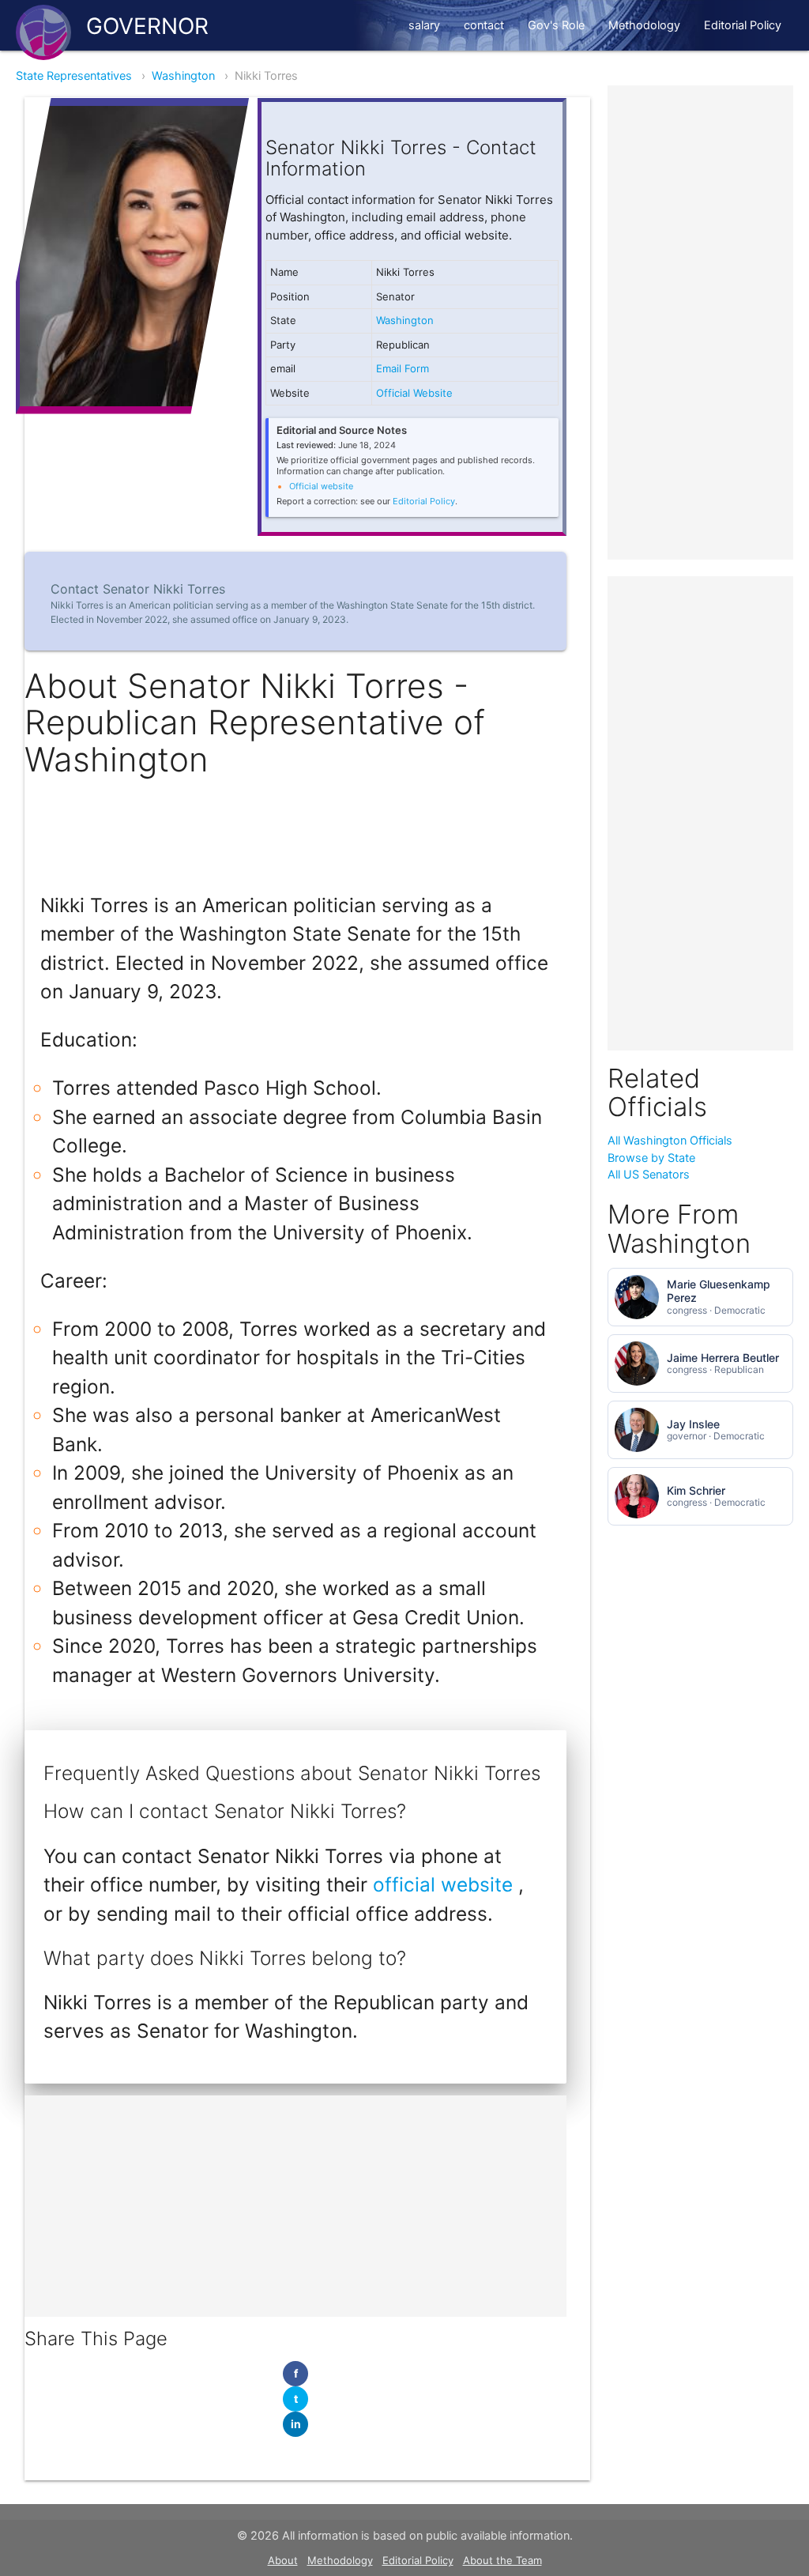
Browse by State (651, 1158)
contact (484, 25)
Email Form (403, 368)
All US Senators (649, 1175)
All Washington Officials (670, 1141)
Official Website (414, 393)
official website (446, 1884)
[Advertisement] (295, 2206)
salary (424, 25)
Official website (321, 486)
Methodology (644, 25)
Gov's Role (556, 25)
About (283, 2560)
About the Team (502, 2560)
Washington (183, 76)
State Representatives (74, 76)
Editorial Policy (743, 25)
